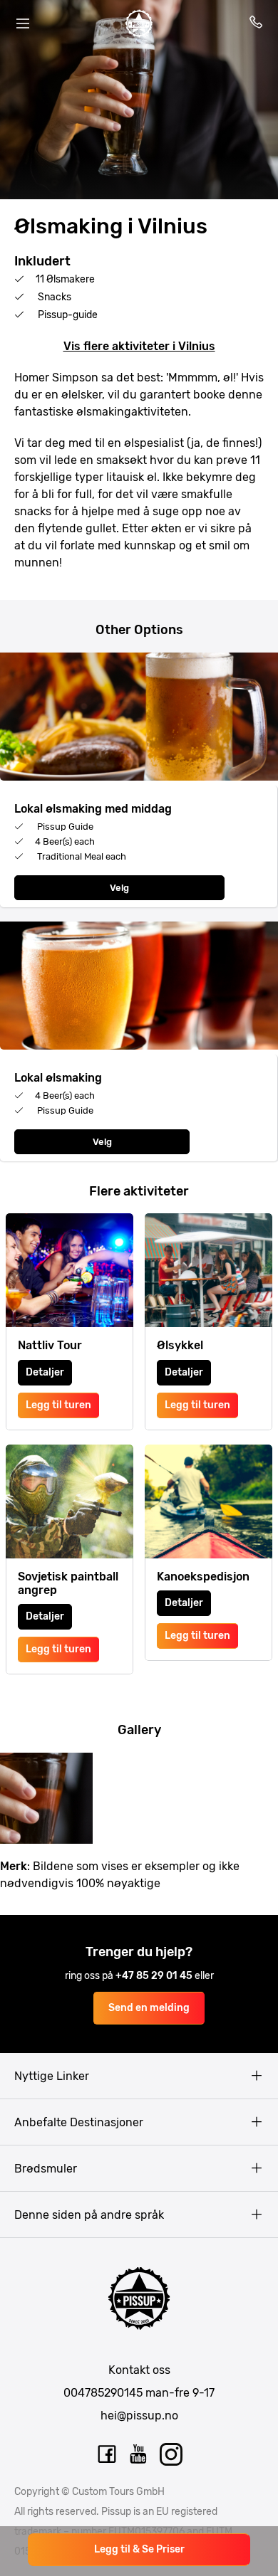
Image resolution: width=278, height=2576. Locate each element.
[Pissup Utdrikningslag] (139, 23)
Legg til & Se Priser (139, 2549)
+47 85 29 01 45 (155, 1976)
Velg (119, 888)
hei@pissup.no (139, 2416)
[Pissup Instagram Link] (171, 2454)
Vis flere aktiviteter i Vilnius (139, 346)
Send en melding (149, 2008)
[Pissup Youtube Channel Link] (139, 2454)
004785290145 (103, 2393)
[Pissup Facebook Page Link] (107, 2454)
